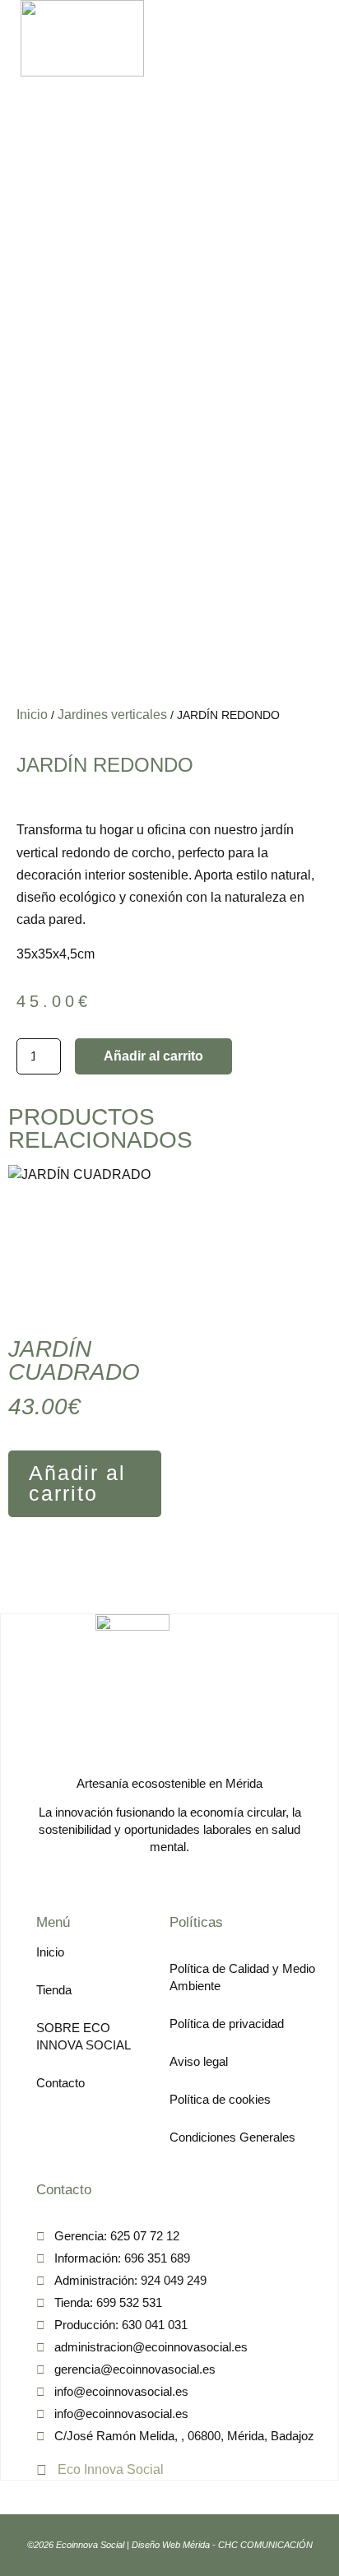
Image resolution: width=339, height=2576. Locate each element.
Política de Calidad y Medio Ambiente (242, 1977)
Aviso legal (199, 2061)
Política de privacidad (227, 2024)
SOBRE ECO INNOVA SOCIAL (84, 2036)
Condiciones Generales (232, 2137)
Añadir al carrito (153, 1056)
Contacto (60, 2083)
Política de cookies (220, 2099)
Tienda (54, 1990)
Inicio (32, 715)
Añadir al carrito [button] (77, 1483)
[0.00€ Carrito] (306, 38)
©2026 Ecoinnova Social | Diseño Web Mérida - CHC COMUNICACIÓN (170, 2545)
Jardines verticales (112, 715)
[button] (277, 38)
